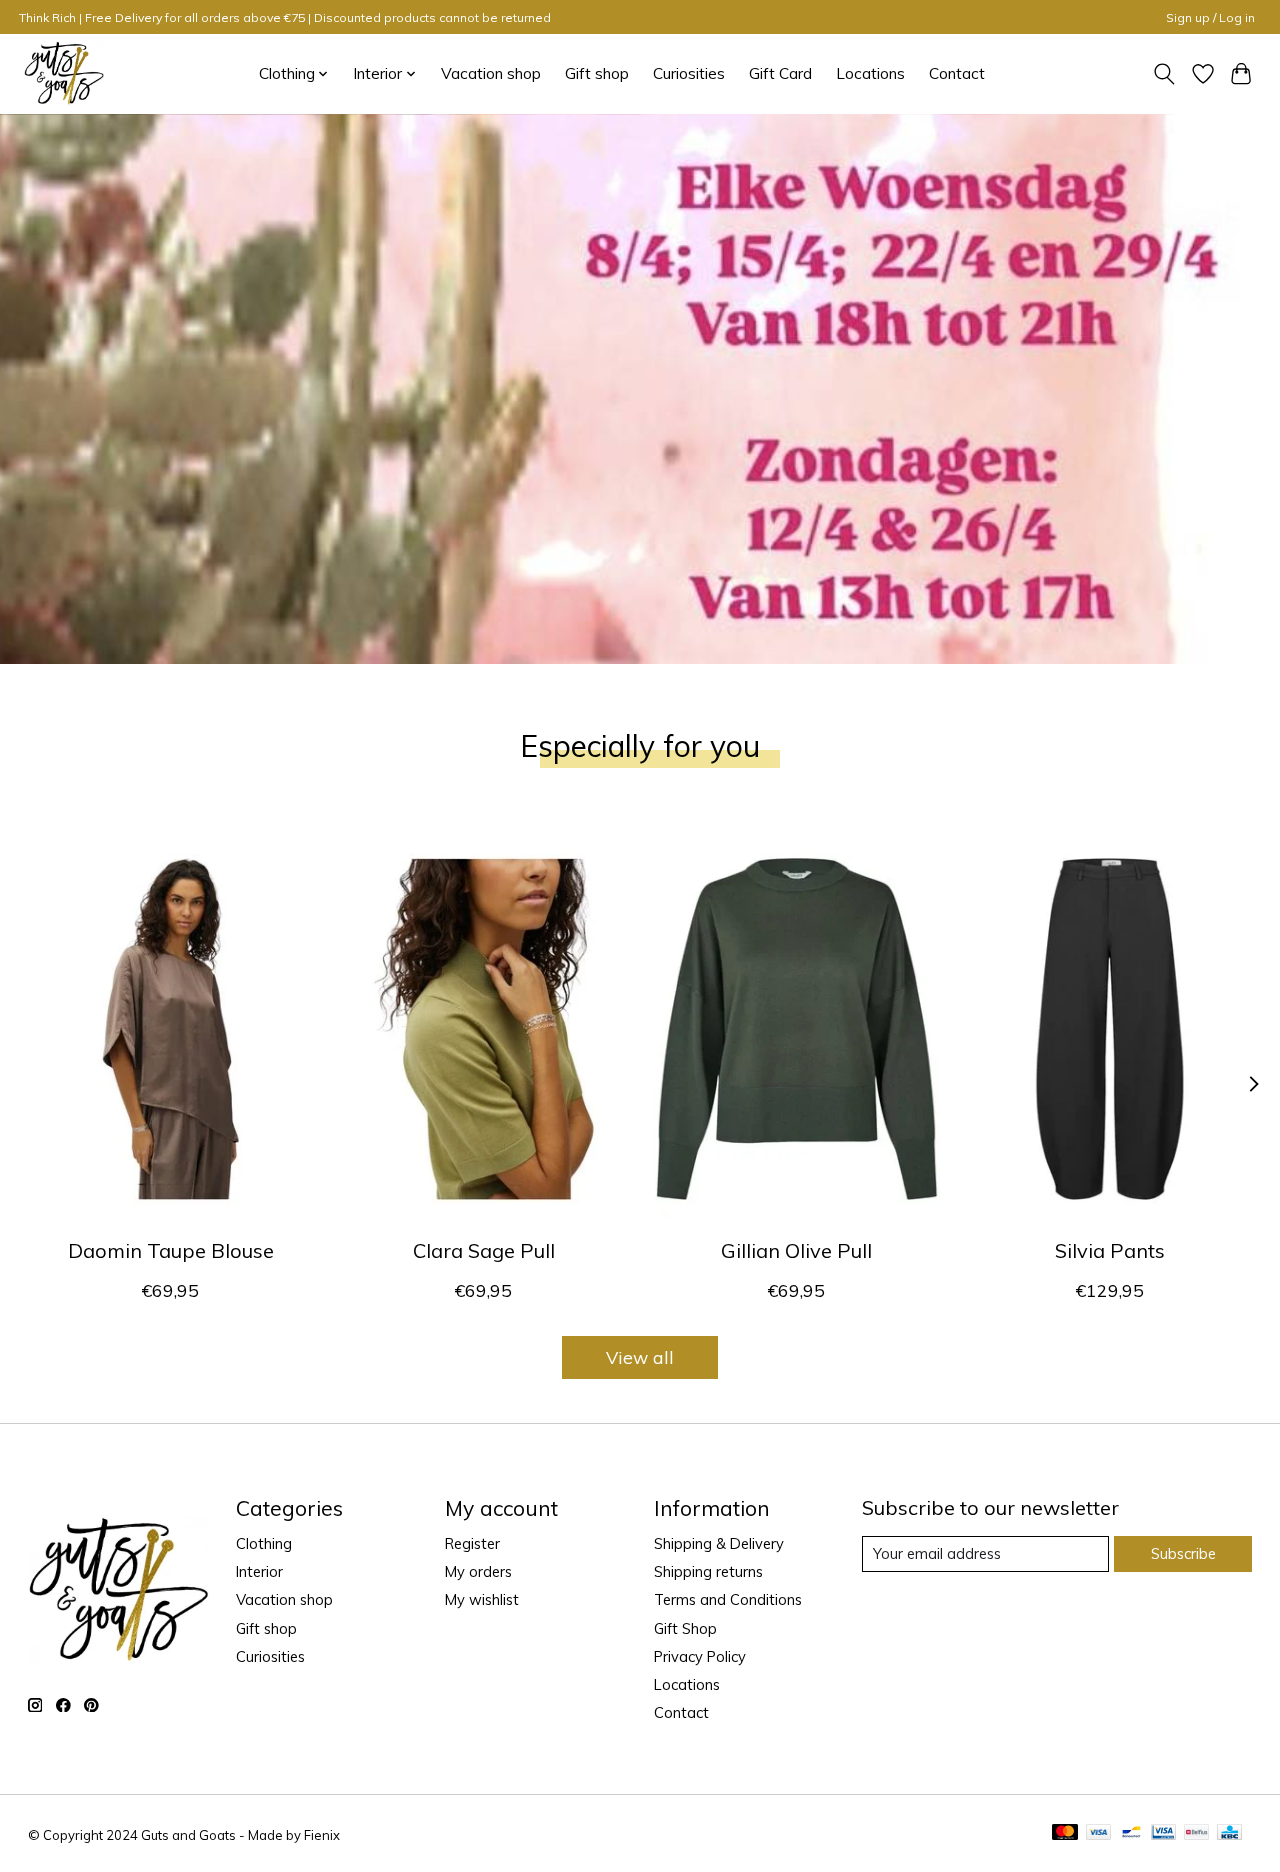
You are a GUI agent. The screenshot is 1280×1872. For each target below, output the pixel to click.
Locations (870, 73)
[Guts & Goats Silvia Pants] (1110, 1029)
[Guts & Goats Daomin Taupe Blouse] (171, 1029)
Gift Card (780, 73)
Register (472, 1543)
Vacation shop (491, 73)
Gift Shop (685, 1628)
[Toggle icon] (1163, 74)
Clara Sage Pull (483, 1250)
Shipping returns (708, 1571)
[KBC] (1229, 1833)
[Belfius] (1196, 1833)
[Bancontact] (1131, 1833)
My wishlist (482, 1599)
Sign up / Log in (1210, 17)
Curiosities (689, 73)
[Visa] (1099, 1833)
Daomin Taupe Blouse (170, 1250)
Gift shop (597, 73)
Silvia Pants (1110, 1250)
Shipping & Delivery (719, 1543)
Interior (259, 1571)
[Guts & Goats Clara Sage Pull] (484, 1029)
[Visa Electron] (1163, 1833)
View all (640, 1357)
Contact (957, 73)
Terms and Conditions (728, 1599)
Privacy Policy (700, 1656)
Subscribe (1183, 1553)
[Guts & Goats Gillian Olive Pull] (797, 1029)
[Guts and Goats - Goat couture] (64, 73)
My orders (478, 1571)
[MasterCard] (1065, 1833)
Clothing (264, 1543)
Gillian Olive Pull (796, 1250)
